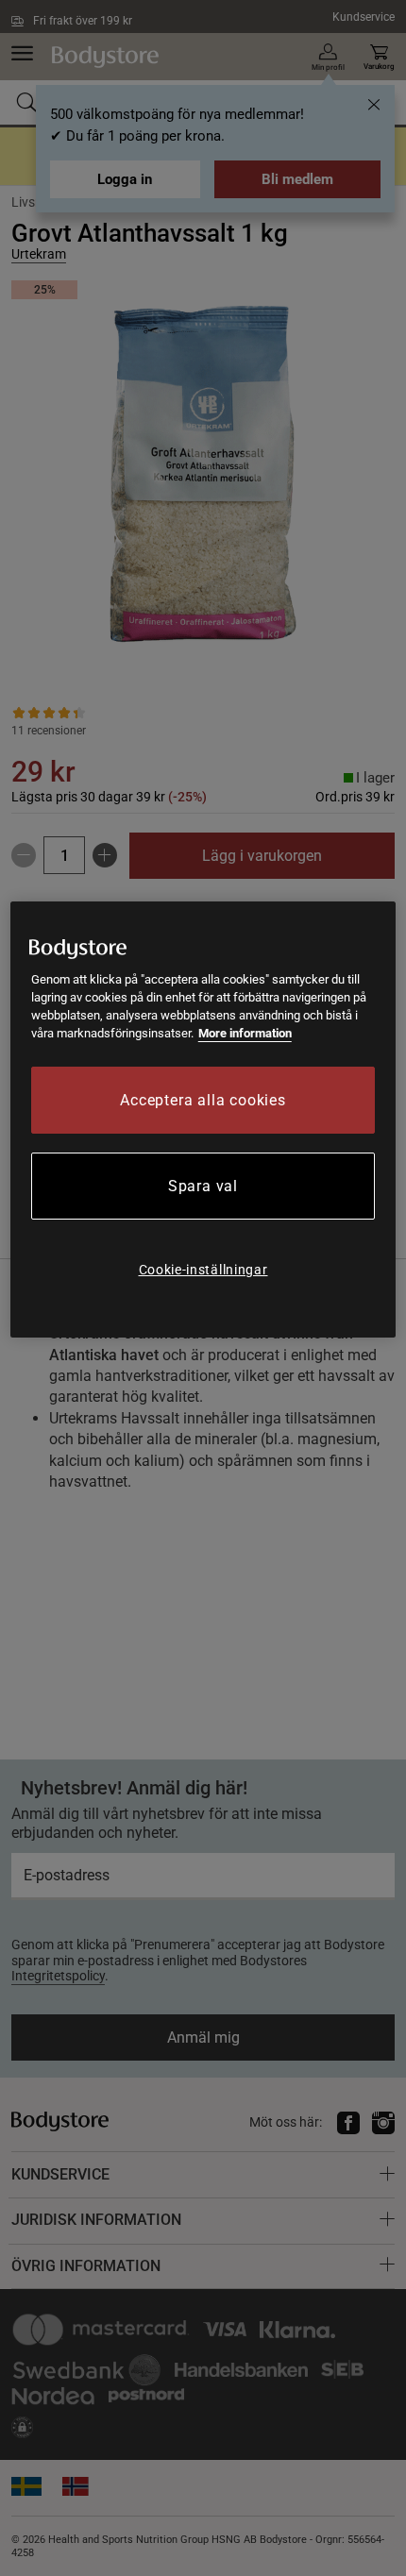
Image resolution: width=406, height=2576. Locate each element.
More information (245, 1033)
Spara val (203, 1186)
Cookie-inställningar (203, 1270)
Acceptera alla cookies (203, 1100)
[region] (203, 1120)
